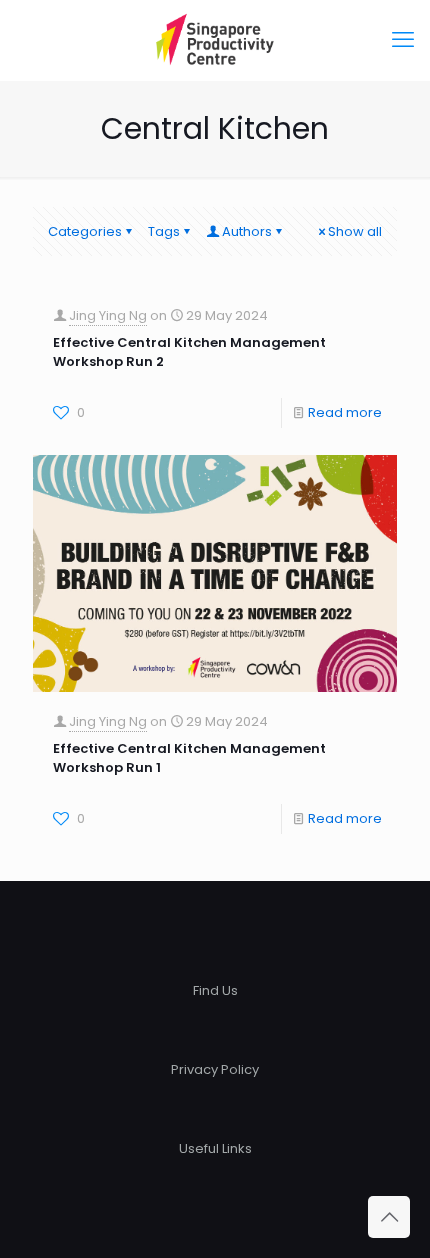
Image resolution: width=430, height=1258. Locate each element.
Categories (85, 231)
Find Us (215, 990)
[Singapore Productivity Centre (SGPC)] (215, 40)
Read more (345, 412)
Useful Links (215, 1148)
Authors (247, 231)
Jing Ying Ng (108, 315)
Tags (164, 231)
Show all (355, 231)
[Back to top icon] (389, 1217)
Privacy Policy (215, 1069)
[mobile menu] (403, 40)
